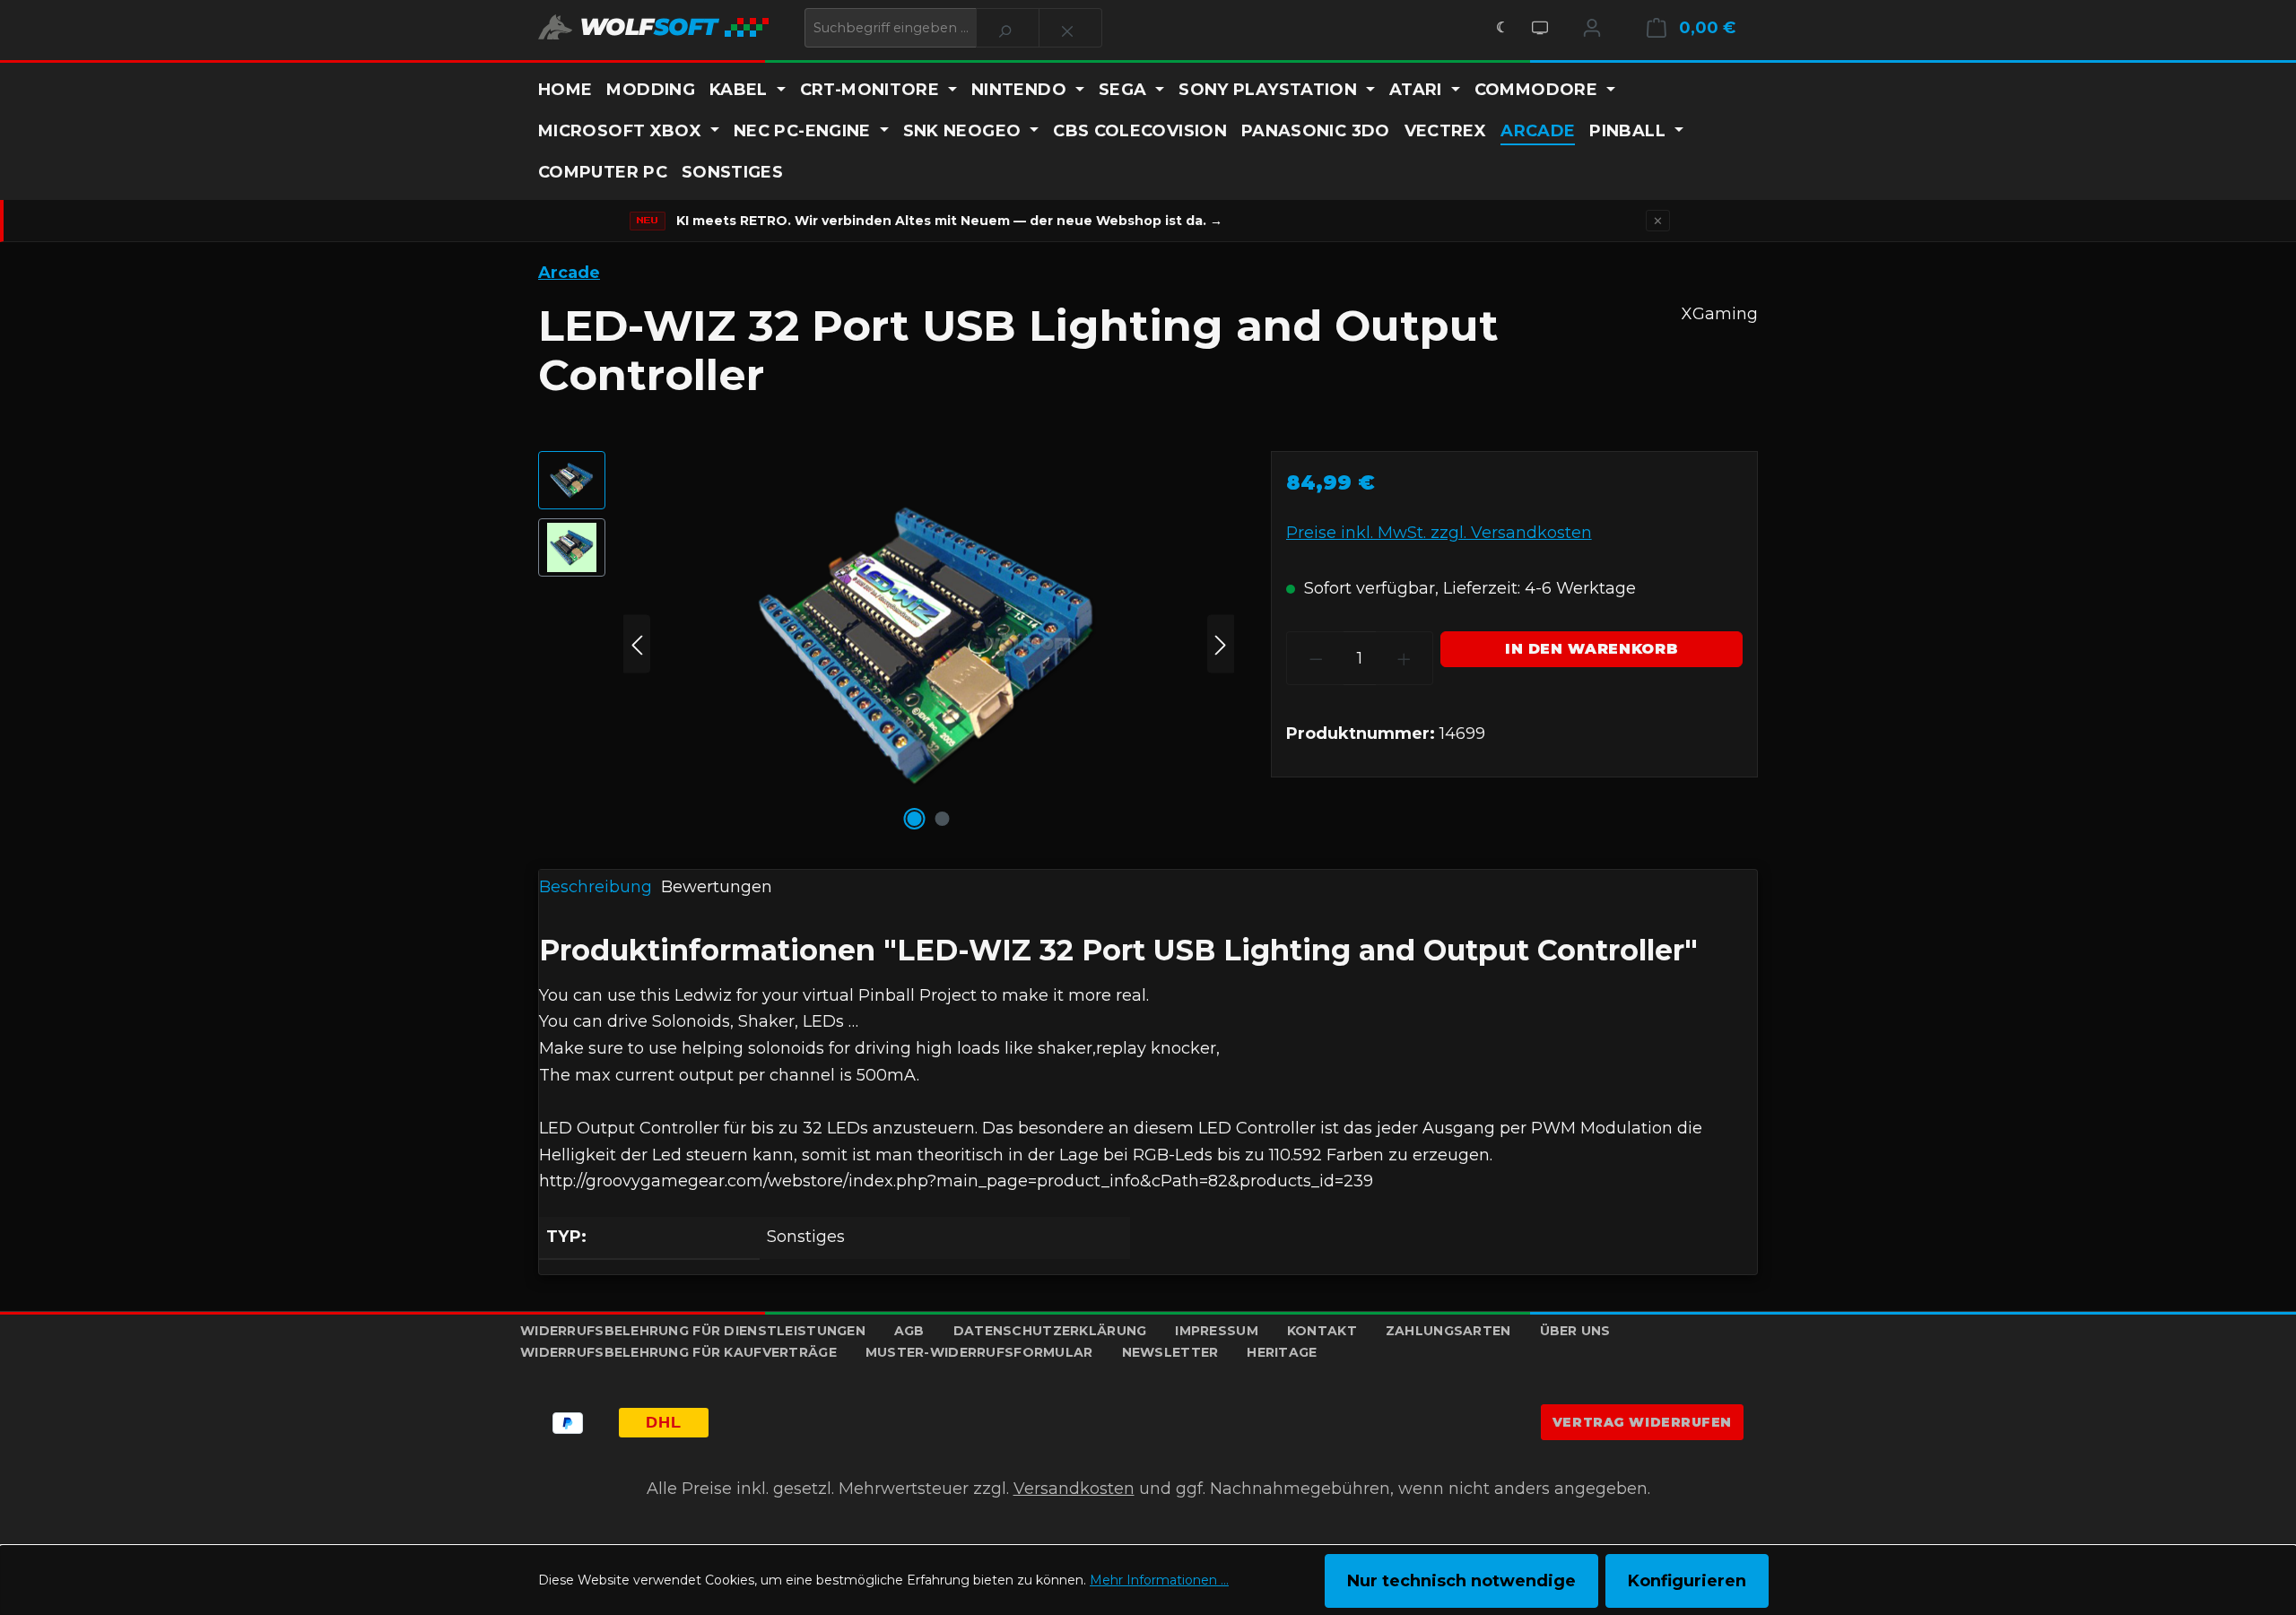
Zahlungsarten (1448, 1331)
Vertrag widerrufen (1642, 1422)
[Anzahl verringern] (1316, 658)
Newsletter (1170, 1352)
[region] (887, 644)
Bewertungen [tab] (717, 887)
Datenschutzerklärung (1050, 1331)
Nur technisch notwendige (1461, 1581)
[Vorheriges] (637, 643)
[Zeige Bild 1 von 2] (915, 819)
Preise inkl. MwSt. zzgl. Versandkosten (1439, 533)
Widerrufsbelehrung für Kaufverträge (678, 1352)
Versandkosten (1074, 1489)
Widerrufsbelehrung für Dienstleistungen (693, 1331)
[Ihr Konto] (1592, 28)
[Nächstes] (1221, 643)
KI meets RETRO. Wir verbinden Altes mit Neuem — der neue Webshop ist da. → (949, 221)
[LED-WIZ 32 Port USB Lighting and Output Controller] (928, 644)
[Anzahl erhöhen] (1405, 658)
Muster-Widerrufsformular (979, 1352)
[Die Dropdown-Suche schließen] (1070, 28)
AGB (909, 1331)
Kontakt (1322, 1331)
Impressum (1217, 1331)
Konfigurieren (1687, 1581)
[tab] (596, 889)
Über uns (1575, 1331)
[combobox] (891, 28)
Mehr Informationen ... (1159, 1580)
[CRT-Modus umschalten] (1540, 28)
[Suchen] (1008, 28)
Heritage (1282, 1352)
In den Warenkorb (1592, 649)
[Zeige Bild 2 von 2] (943, 819)
